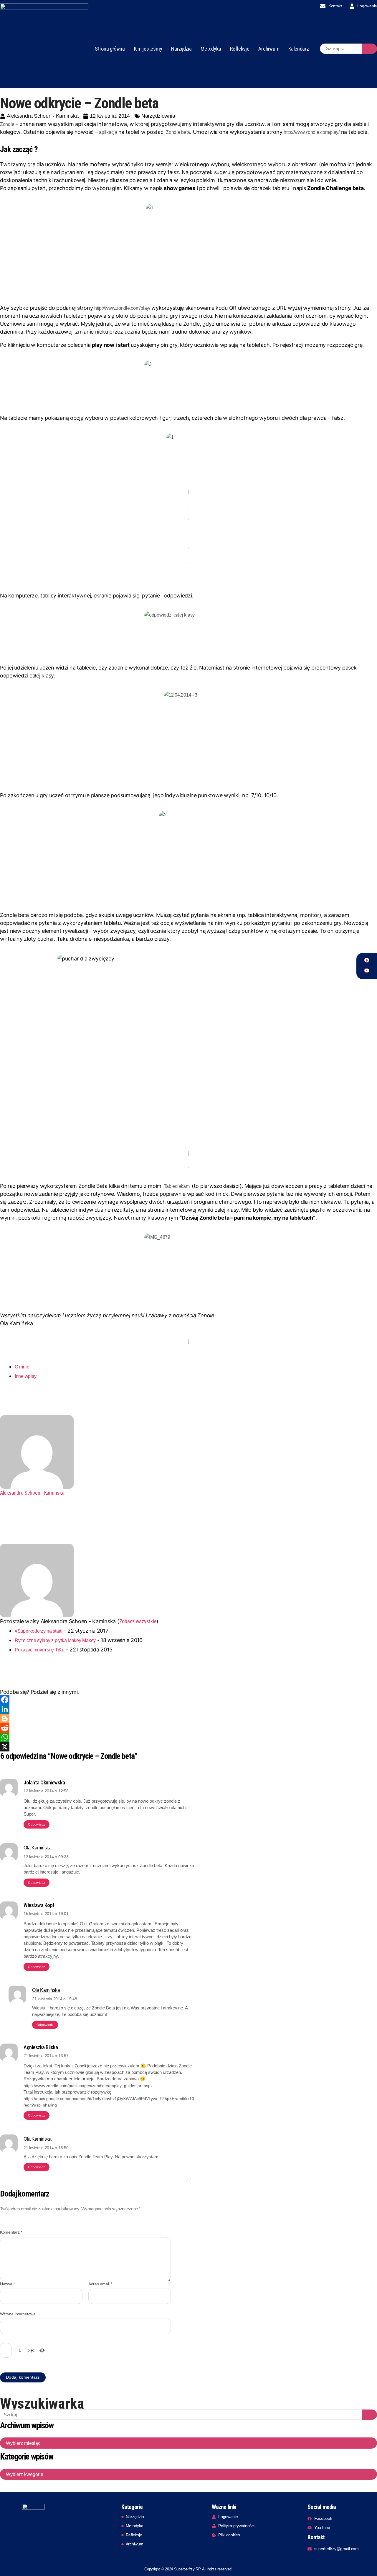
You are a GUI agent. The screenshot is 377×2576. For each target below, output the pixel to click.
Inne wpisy (25, 1376)
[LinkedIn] (188, 1709)
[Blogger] (188, 1719)
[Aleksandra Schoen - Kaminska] (188, 1452)
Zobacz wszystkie (138, 1621)
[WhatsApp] (188, 1737)
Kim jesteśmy (148, 49)
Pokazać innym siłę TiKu (40, 1650)
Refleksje (240, 49)
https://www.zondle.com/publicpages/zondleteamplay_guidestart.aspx (88, 2086)
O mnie (22, 1367)
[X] (188, 1747)
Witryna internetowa (18, 2314)
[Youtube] (367, 970)
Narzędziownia (158, 116)
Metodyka (211, 49)
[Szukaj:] (341, 49)
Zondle (7, 124)
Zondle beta (178, 132)
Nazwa (7, 2284)
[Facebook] (367, 960)
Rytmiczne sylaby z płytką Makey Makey (55, 1640)
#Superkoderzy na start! (39, 1631)
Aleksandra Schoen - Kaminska (32, 1493)
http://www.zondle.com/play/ (312, 132)
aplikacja (109, 132)
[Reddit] (188, 1728)
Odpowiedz (37, 1824)
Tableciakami (178, 1186)
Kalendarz (299, 49)
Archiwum (269, 49)
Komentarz (11, 2232)
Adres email (100, 2284)
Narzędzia (181, 49)
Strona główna (110, 49)
